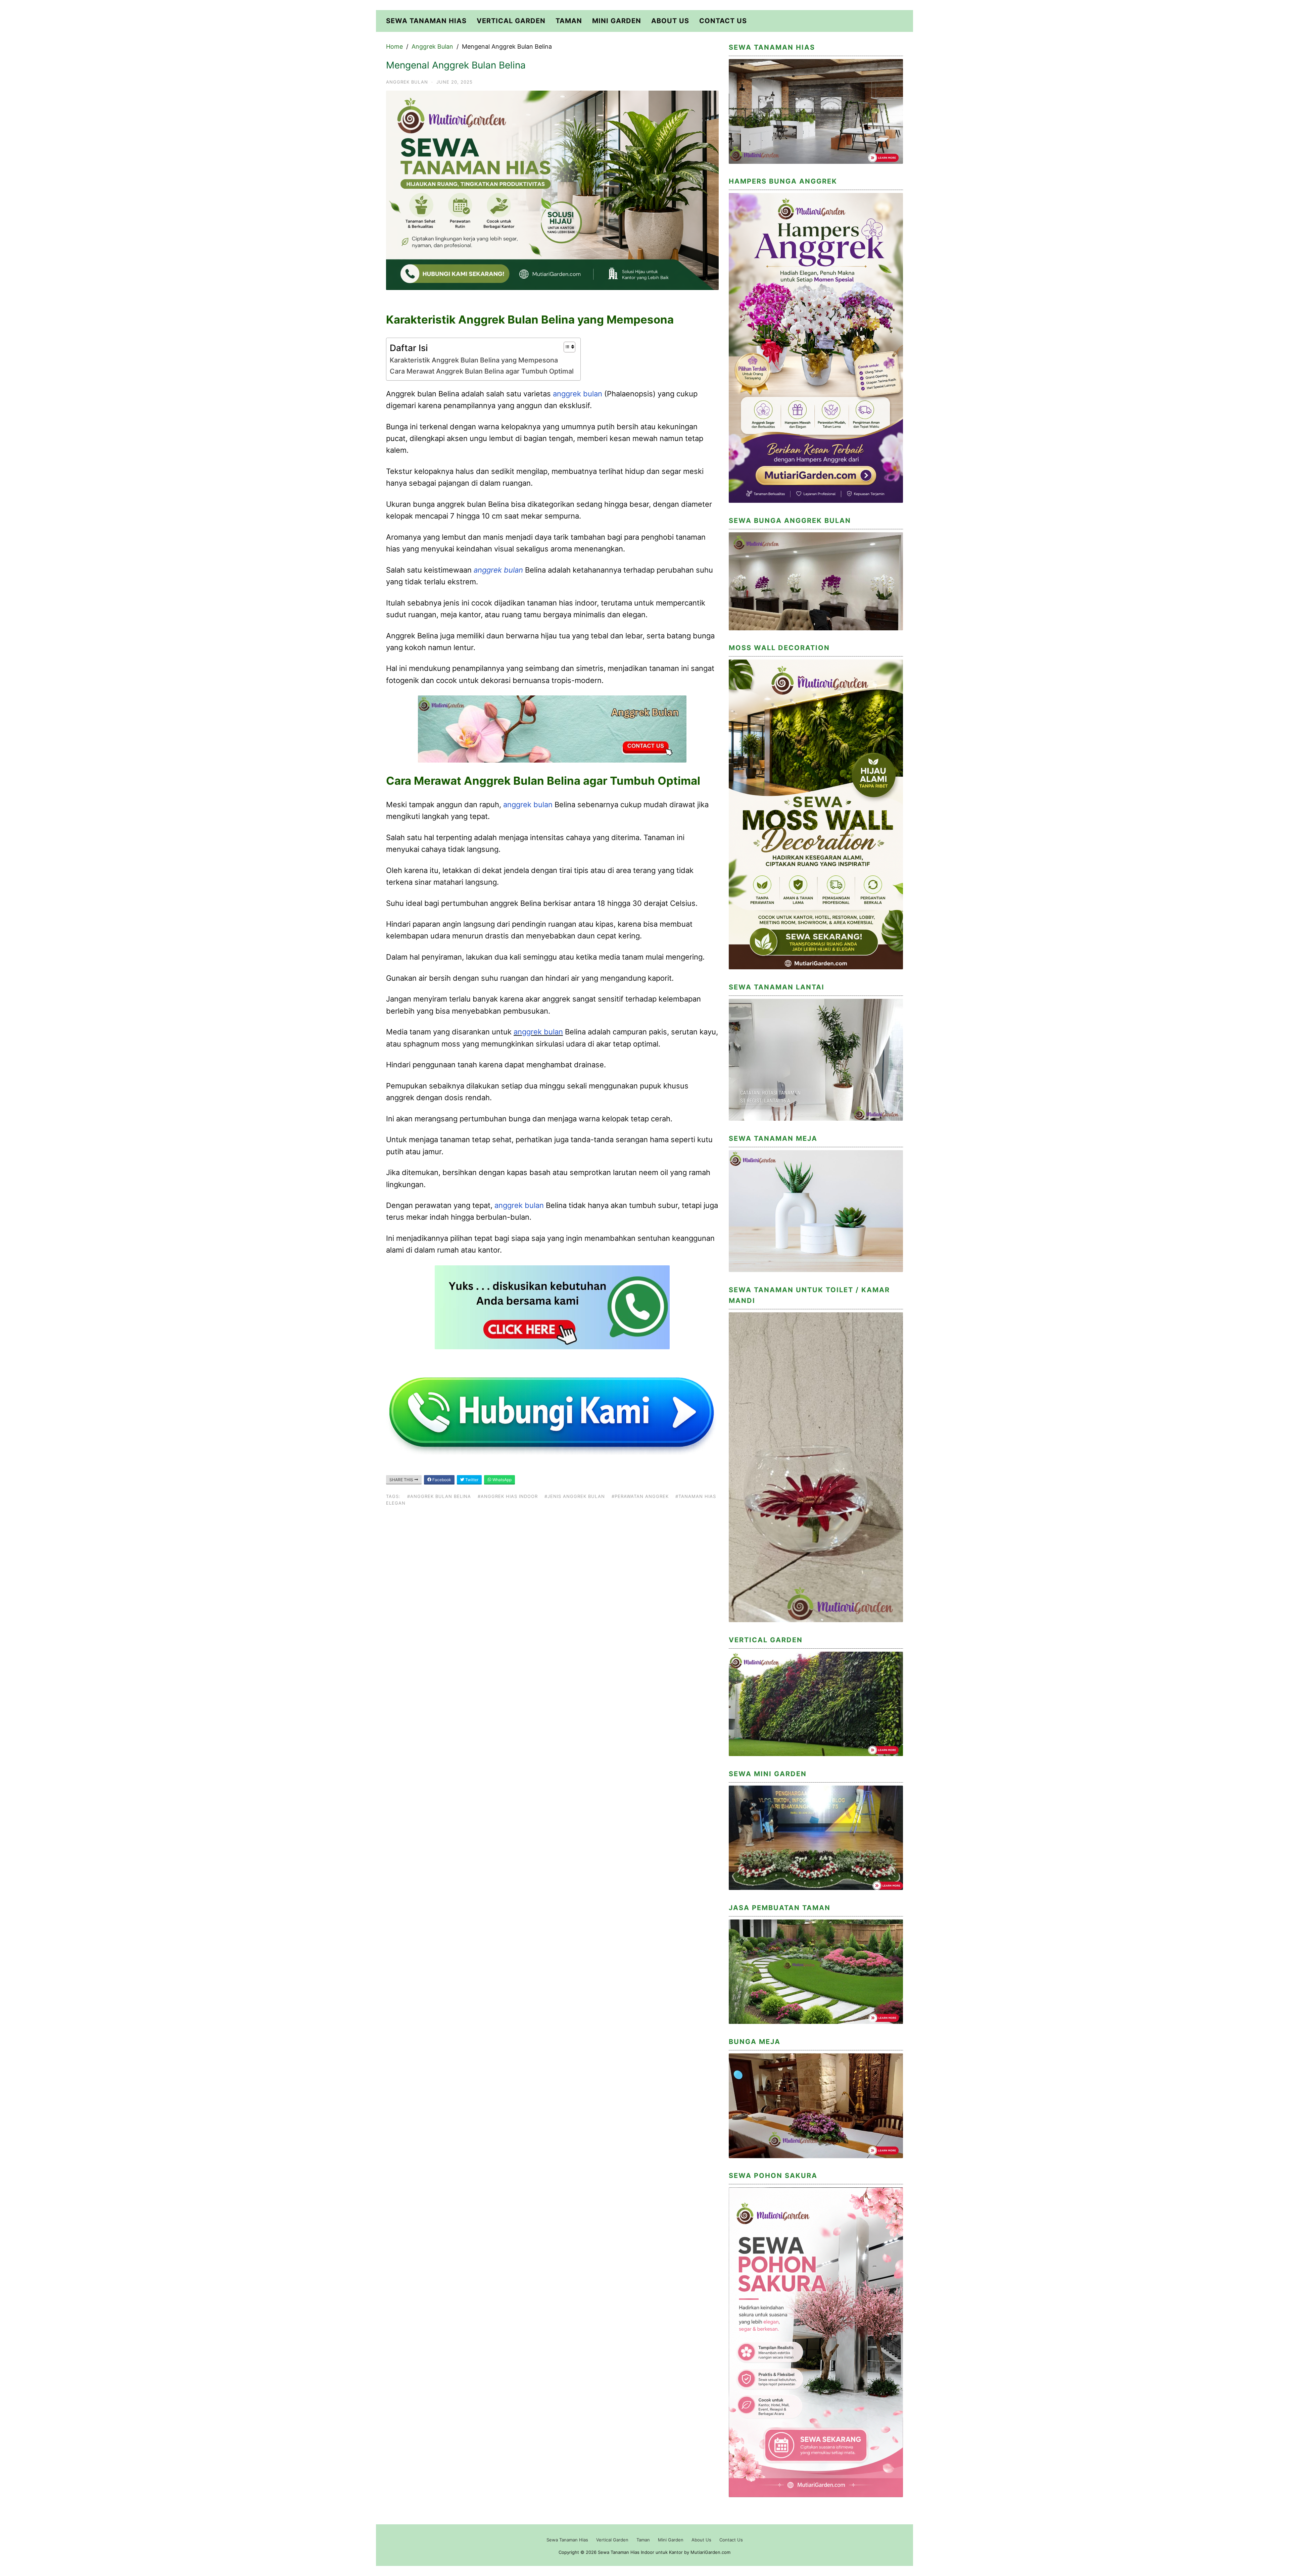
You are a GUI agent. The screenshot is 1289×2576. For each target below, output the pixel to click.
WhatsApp (502, 1480)
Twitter (471, 1480)
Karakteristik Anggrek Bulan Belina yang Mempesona (474, 360)
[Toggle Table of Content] (566, 347)
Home (394, 46)
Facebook (441, 1480)
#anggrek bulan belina (439, 1496)
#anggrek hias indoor (508, 1496)
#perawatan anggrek (640, 1496)
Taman (569, 21)
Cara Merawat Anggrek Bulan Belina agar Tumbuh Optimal (482, 371)
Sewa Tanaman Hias (426, 21)
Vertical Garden (511, 21)
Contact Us (723, 21)
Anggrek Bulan (432, 46)
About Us (670, 21)
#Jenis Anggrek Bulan (575, 1496)
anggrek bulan (578, 394)
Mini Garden (617, 21)
